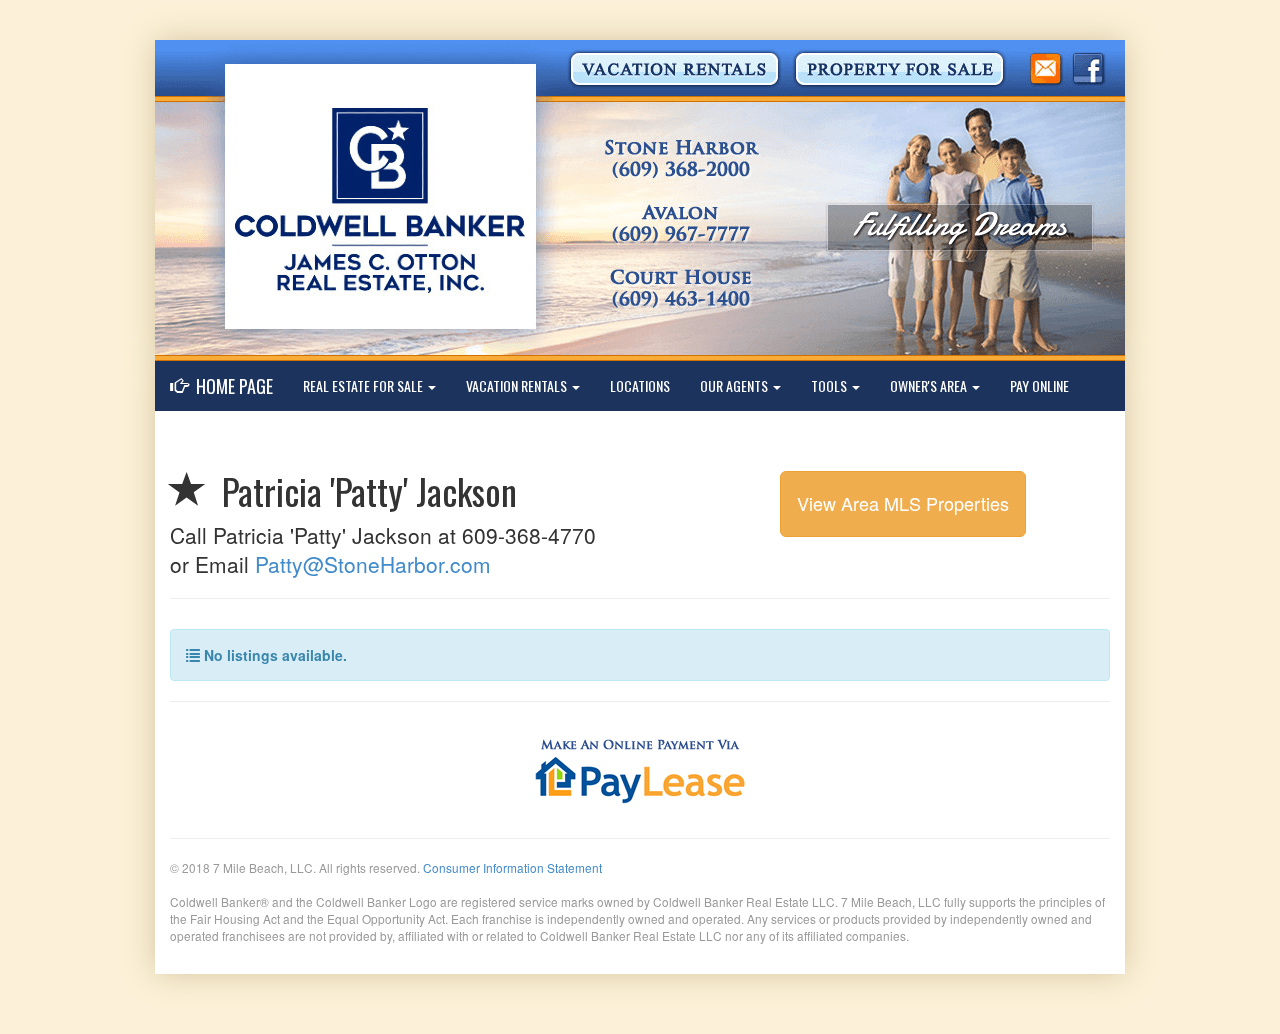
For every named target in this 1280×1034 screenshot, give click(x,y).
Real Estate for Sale (364, 385)
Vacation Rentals (518, 385)
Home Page (230, 386)
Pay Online (1039, 385)
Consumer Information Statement (512, 867)
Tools (830, 385)
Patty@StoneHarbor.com (373, 564)
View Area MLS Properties (903, 503)
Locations (640, 385)
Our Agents (735, 385)
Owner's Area (930, 385)
